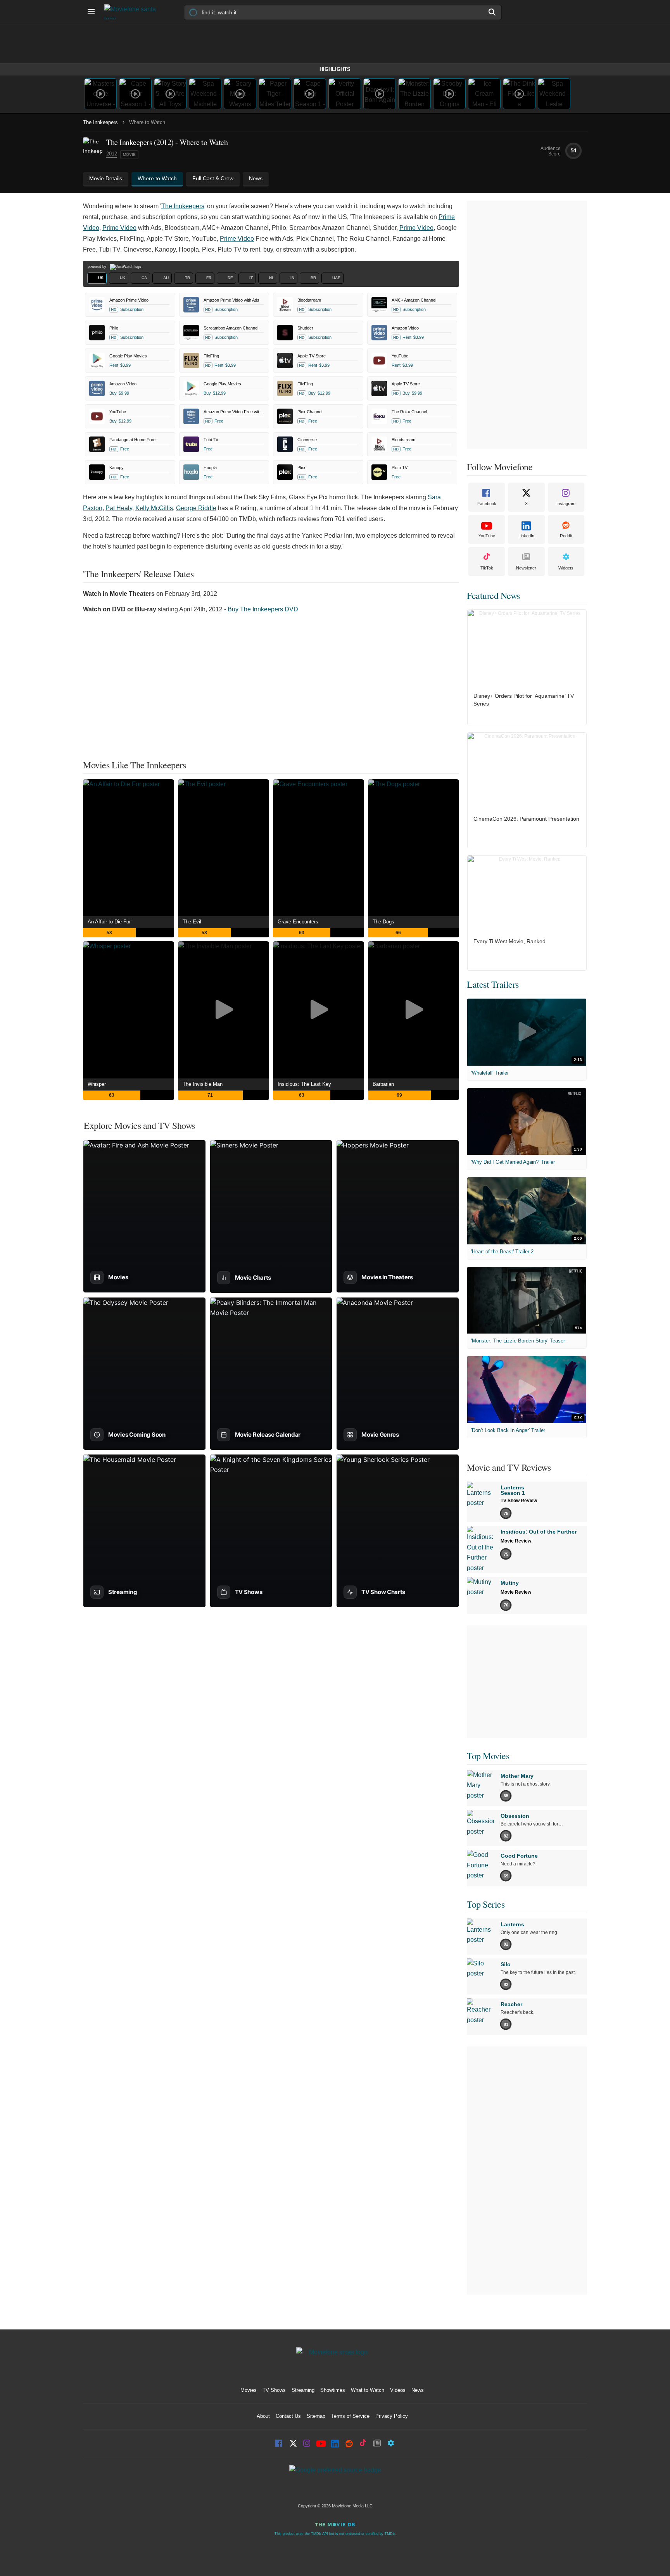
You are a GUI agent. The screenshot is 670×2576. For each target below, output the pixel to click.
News (418, 2390)
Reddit (566, 536)
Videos (398, 2390)
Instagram (566, 504)
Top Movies (488, 1756)
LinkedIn (526, 536)
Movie (129, 154)
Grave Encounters (298, 922)
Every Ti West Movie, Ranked (509, 941)
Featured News (493, 595)
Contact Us (288, 2416)
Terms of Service (350, 2416)
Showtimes (333, 2390)
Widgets (566, 568)
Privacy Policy (392, 2416)
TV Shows (274, 2390)
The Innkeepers (100, 122)
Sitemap (316, 2416)
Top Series (486, 1904)
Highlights (335, 69)
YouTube (487, 536)
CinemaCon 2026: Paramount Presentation (526, 819)
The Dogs (383, 922)
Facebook (487, 504)
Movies (249, 2390)
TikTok (487, 568)
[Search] (492, 12)
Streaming (303, 2390)
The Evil (192, 922)
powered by (98, 267)
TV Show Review (519, 1501)
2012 (112, 154)
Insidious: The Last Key (304, 1084)
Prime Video (119, 228)
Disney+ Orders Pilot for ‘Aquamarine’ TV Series (524, 700)
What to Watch (368, 2390)
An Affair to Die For (109, 922)
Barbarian (383, 1084)
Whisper (97, 1084)
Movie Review (516, 1541)
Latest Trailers (493, 984)
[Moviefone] (133, 12)
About (263, 2416)
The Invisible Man (203, 1084)
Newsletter (526, 568)
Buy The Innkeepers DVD (263, 609)
